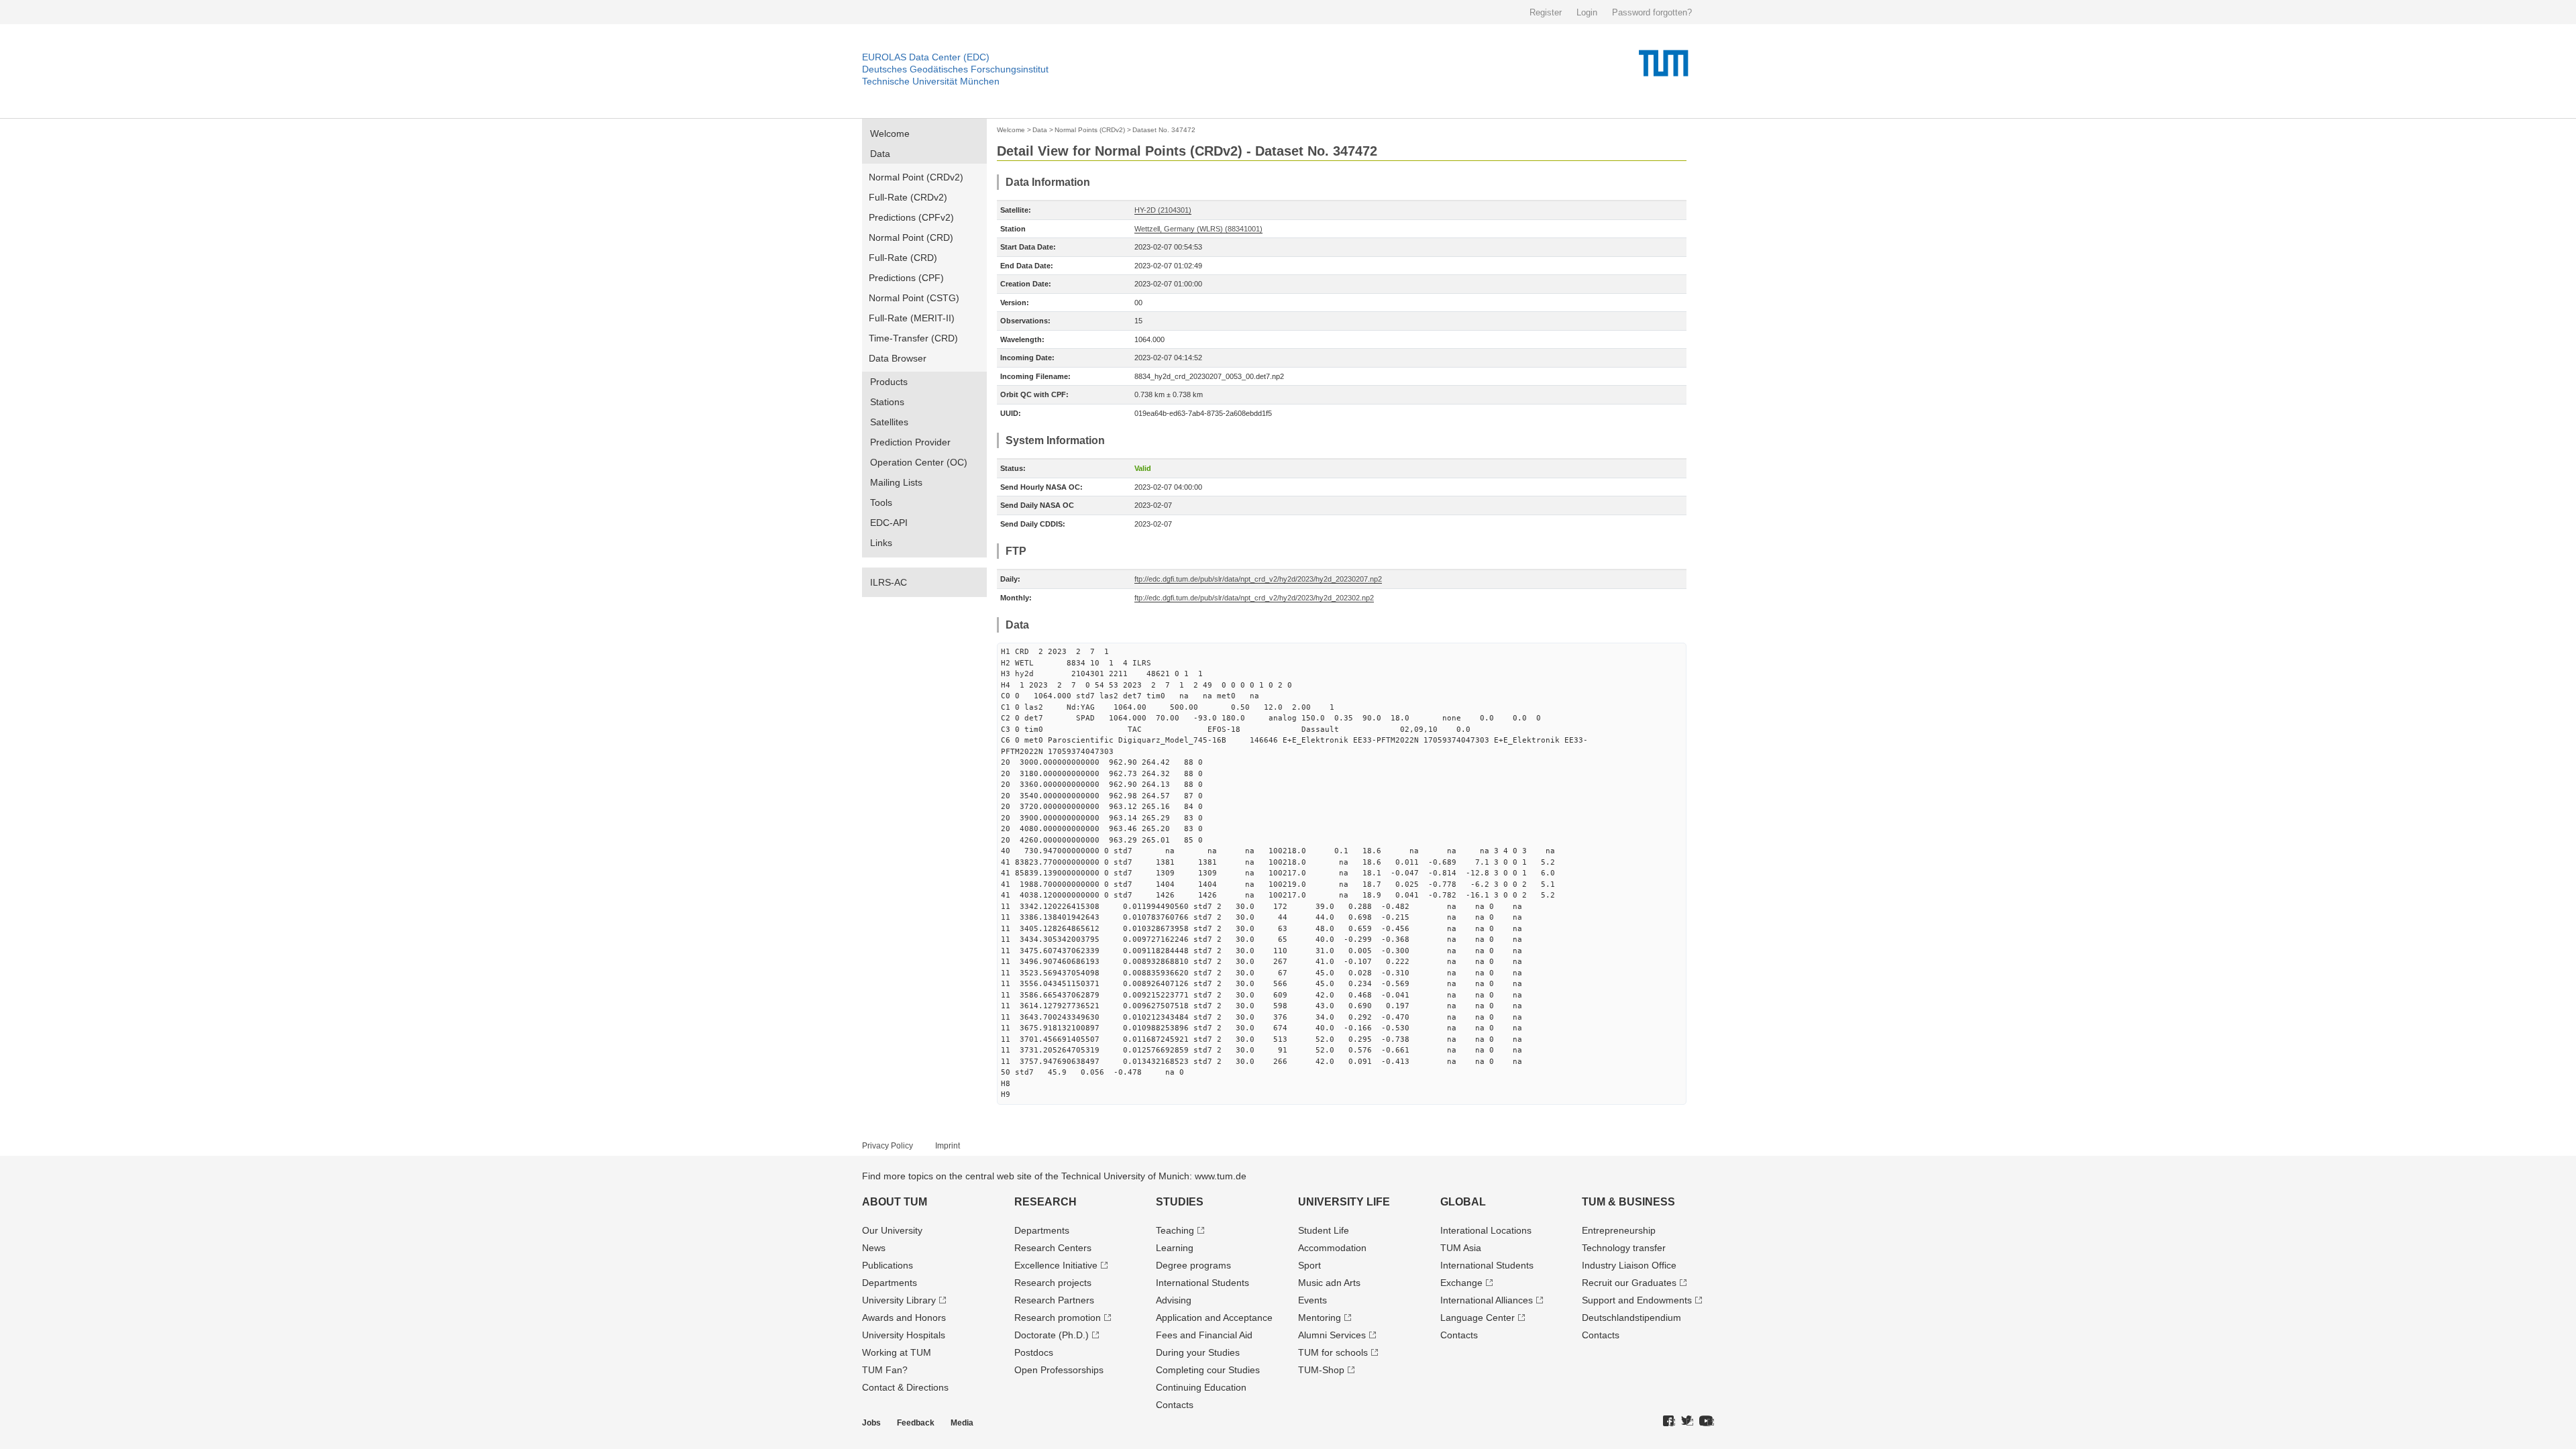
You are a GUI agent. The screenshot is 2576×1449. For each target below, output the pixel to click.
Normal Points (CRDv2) (1090, 130)
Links (881, 543)
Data (880, 154)
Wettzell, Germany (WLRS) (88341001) (1198, 229)
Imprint (948, 1146)
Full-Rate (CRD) (903, 258)
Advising (1174, 1300)
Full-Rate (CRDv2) (908, 197)
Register (1546, 12)
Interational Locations (1486, 1230)
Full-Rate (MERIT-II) (912, 318)
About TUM (895, 1202)
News (874, 1248)
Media (962, 1423)
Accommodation (1332, 1248)
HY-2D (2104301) (1163, 210)
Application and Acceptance (1214, 1318)
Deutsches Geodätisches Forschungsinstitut (955, 69)
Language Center (1478, 1318)
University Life (1344, 1202)
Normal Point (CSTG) (914, 298)
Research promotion (1058, 1318)
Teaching (1175, 1230)
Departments (890, 1283)
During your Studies (1198, 1352)
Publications (888, 1265)
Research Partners (1054, 1300)
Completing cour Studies (1208, 1370)
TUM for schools (1333, 1352)
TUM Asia (1461, 1248)
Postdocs (1034, 1352)
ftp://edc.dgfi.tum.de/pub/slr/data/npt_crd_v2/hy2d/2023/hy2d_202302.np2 (1254, 598)
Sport (1309, 1265)
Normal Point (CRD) (911, 237)
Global (1463, 1202)
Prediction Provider (910, 442)
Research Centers (1053, 1248)
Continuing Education (1201, 1387)
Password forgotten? (1652, 12)
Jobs (871, 1423)
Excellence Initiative (1056, 1265)
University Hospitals (904, 1335)
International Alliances (1487, 1300)
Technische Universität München (931, 81)
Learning (1175, 1248)
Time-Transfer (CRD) (913, 338)
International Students (1202, 1283)
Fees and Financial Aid (1204, 1335)
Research (1045, 1202)
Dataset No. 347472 (1164, 130)
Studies (1180, 1202)
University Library (899, 1300)
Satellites (889, 422)
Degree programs (1193, 1265)
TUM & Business (1628, 1202)
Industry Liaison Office (1629, 1265)
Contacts (1175, 1405)
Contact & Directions (905, 1387)
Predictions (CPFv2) (911, 217)
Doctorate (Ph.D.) (1052, 1335)
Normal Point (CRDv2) (916, 177)
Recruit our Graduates (1629, 1283)
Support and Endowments (1637, 1300)
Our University (892, 1230)
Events (1312, 1300)
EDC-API (889, 523)
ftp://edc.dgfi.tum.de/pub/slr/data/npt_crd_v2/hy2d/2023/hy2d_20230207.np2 (1258, 579)
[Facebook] (1669, 1421)
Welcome (890, 133)
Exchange (1461, 1283)
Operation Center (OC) (919, 462)
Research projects (1053, 1283)
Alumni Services (1332, 1335)
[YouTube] (1707, 1421)
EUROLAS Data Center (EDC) (926, 57)
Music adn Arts (1329, 1283)
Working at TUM (897, 1352)
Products (889, 382)
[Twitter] (1687, 1421)
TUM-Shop (1321, 1370)
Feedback (916, 1423)
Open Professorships (1059, 1370)
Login (1587, 12)
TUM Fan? (885, 1370)
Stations (887, 402)
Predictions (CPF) (906, 278)
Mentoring (1320, 1318)
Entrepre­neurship (1619, 1230)
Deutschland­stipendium (1631, 1318)
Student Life (1324, 1230)
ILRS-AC (889, 582)
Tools (881, 502)
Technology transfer (1624, 1248)
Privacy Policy (888, 1146)
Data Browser (898, 358)
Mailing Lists (896, 482)
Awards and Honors (904, 1318)
